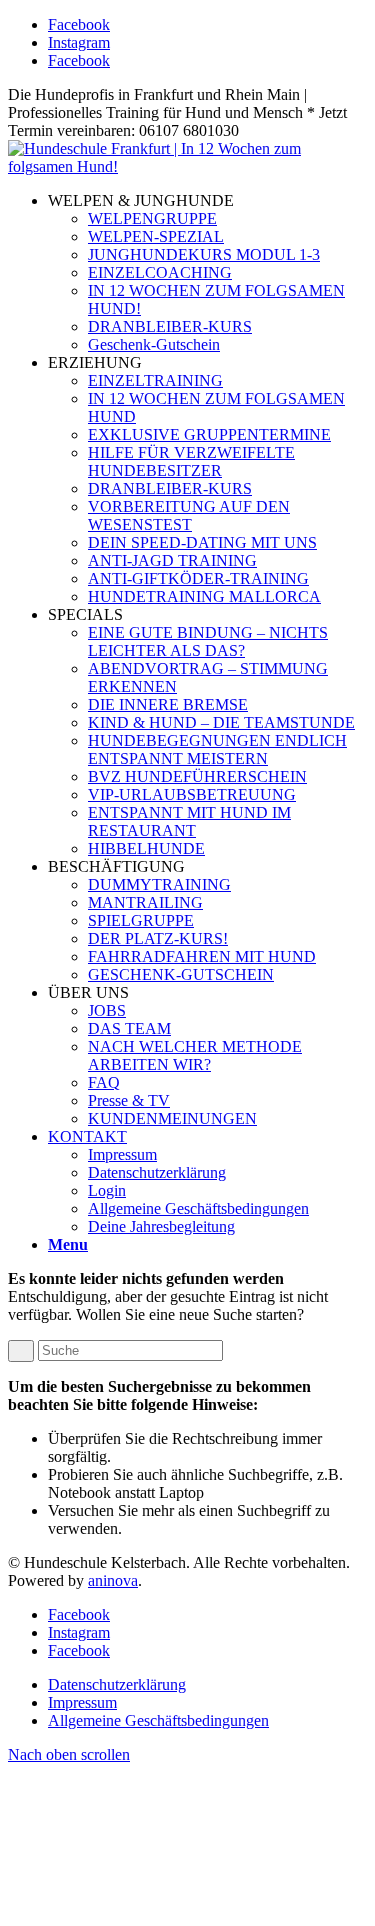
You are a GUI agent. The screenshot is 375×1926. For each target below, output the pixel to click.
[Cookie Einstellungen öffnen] (158, 1908)
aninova (113, 1580)
